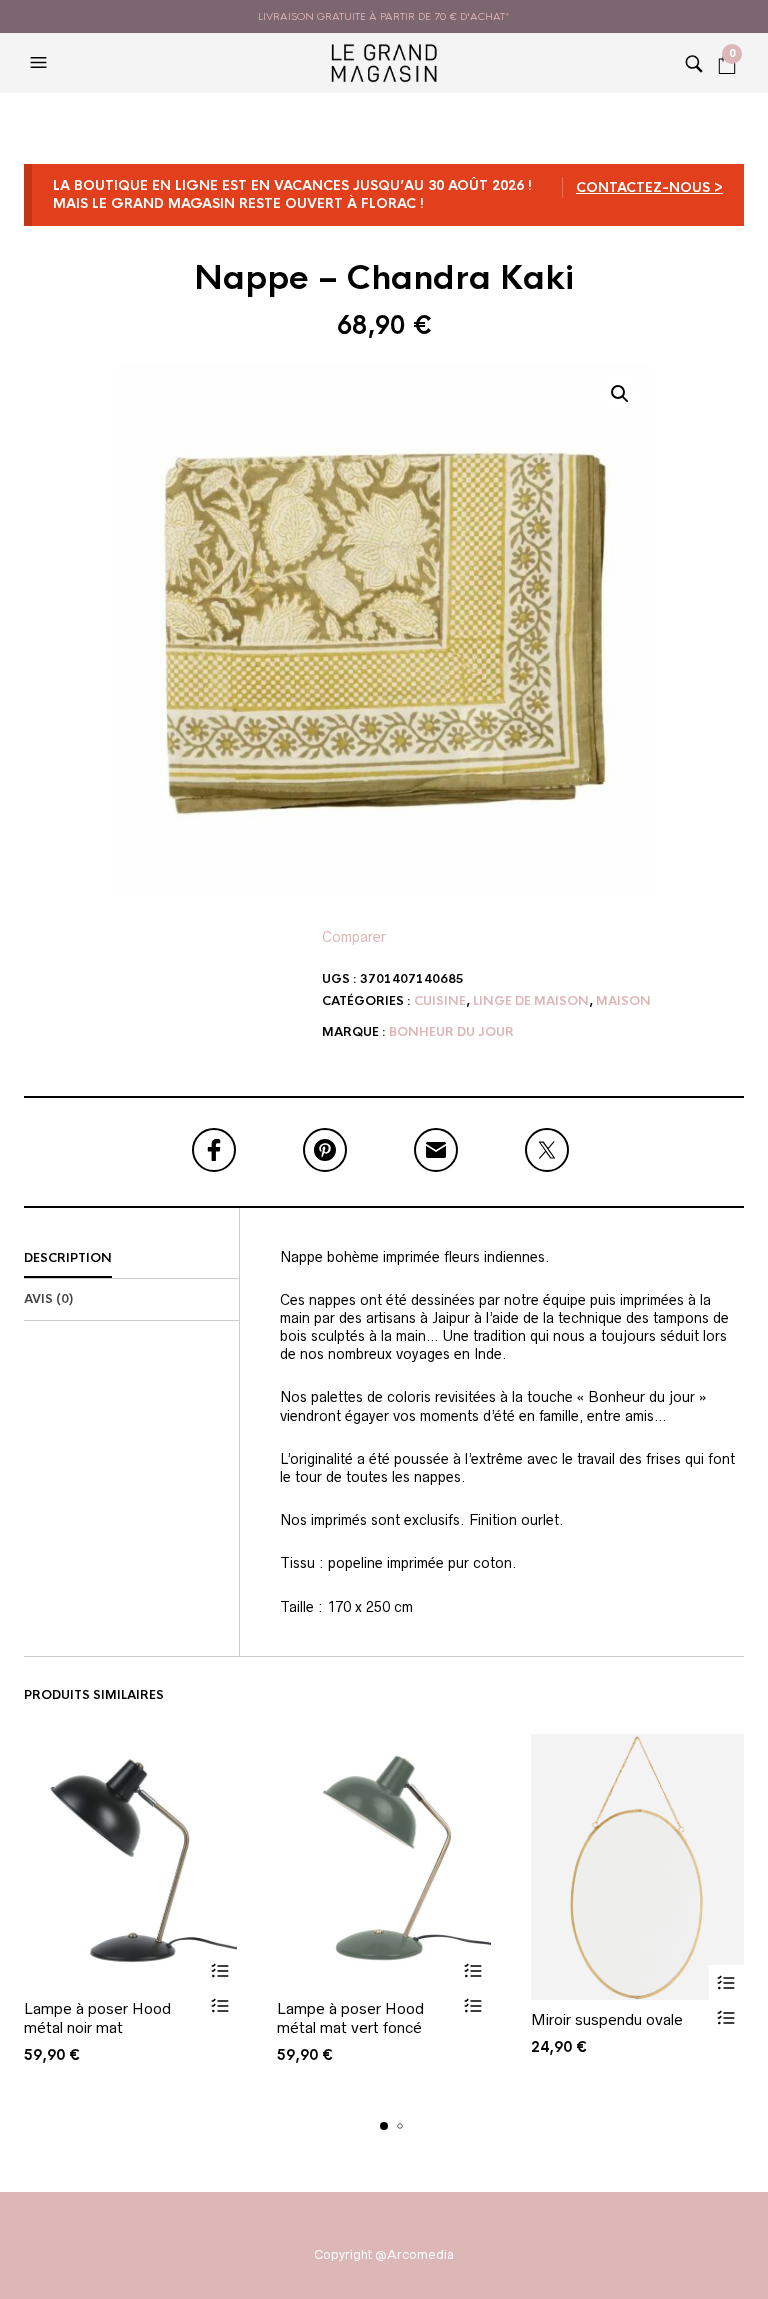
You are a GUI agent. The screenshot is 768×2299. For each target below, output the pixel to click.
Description (68, 1258)
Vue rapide (219, 2006)
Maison (623, 1001)
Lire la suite (219, 1971)
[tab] (131, 1259)
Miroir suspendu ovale (607, 2019)
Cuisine (440, 1001)
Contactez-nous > (649, 187)
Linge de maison (531, 1001)
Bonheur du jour (451, 1032)
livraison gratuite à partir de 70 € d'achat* (384, 16)
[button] (41, 63)
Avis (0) (48, 1299)
